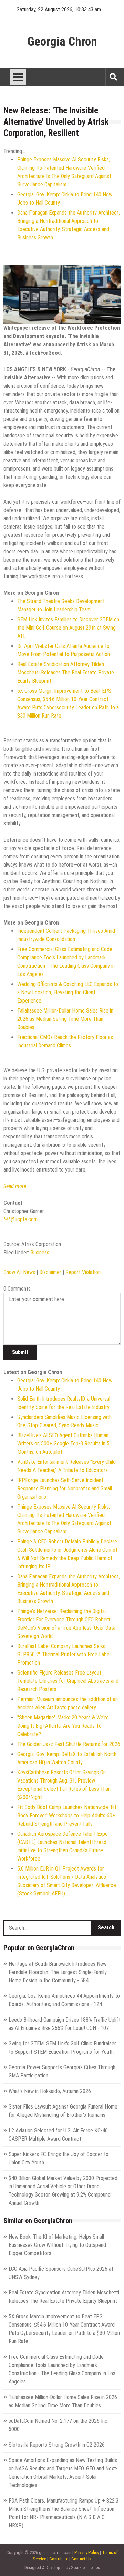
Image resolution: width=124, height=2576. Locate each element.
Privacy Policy (87, 2552)
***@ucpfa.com (20, 1219)
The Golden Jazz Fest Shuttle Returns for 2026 (69, 1744)
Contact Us (81, 2559)
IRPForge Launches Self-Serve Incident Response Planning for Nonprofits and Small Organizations (65, 1488)
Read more (15, 1186)
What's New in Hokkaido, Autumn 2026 (50, 2091)
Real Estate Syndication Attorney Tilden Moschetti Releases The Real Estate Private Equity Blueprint (66, 673)
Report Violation (83, 1272)
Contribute (59, 2559)
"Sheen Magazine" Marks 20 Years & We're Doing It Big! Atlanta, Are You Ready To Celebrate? (63, 1726)
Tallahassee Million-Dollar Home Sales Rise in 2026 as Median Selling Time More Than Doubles (65, 1019)
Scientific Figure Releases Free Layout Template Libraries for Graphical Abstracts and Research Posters (68, 1681)
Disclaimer (50, 1272)
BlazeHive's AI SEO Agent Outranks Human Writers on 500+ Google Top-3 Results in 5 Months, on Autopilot (63, 1444)
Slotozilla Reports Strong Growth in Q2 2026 (57, 2445)
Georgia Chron (62, 42)
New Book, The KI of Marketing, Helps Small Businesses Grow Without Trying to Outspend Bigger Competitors (57, 2245)
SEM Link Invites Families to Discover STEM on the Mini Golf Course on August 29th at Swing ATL (68, 628)
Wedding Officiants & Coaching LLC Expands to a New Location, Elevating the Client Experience (68, 992)
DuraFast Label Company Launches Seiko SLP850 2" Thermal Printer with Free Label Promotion (64, 1654)
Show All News (19, 1272)
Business (40, 1252)
